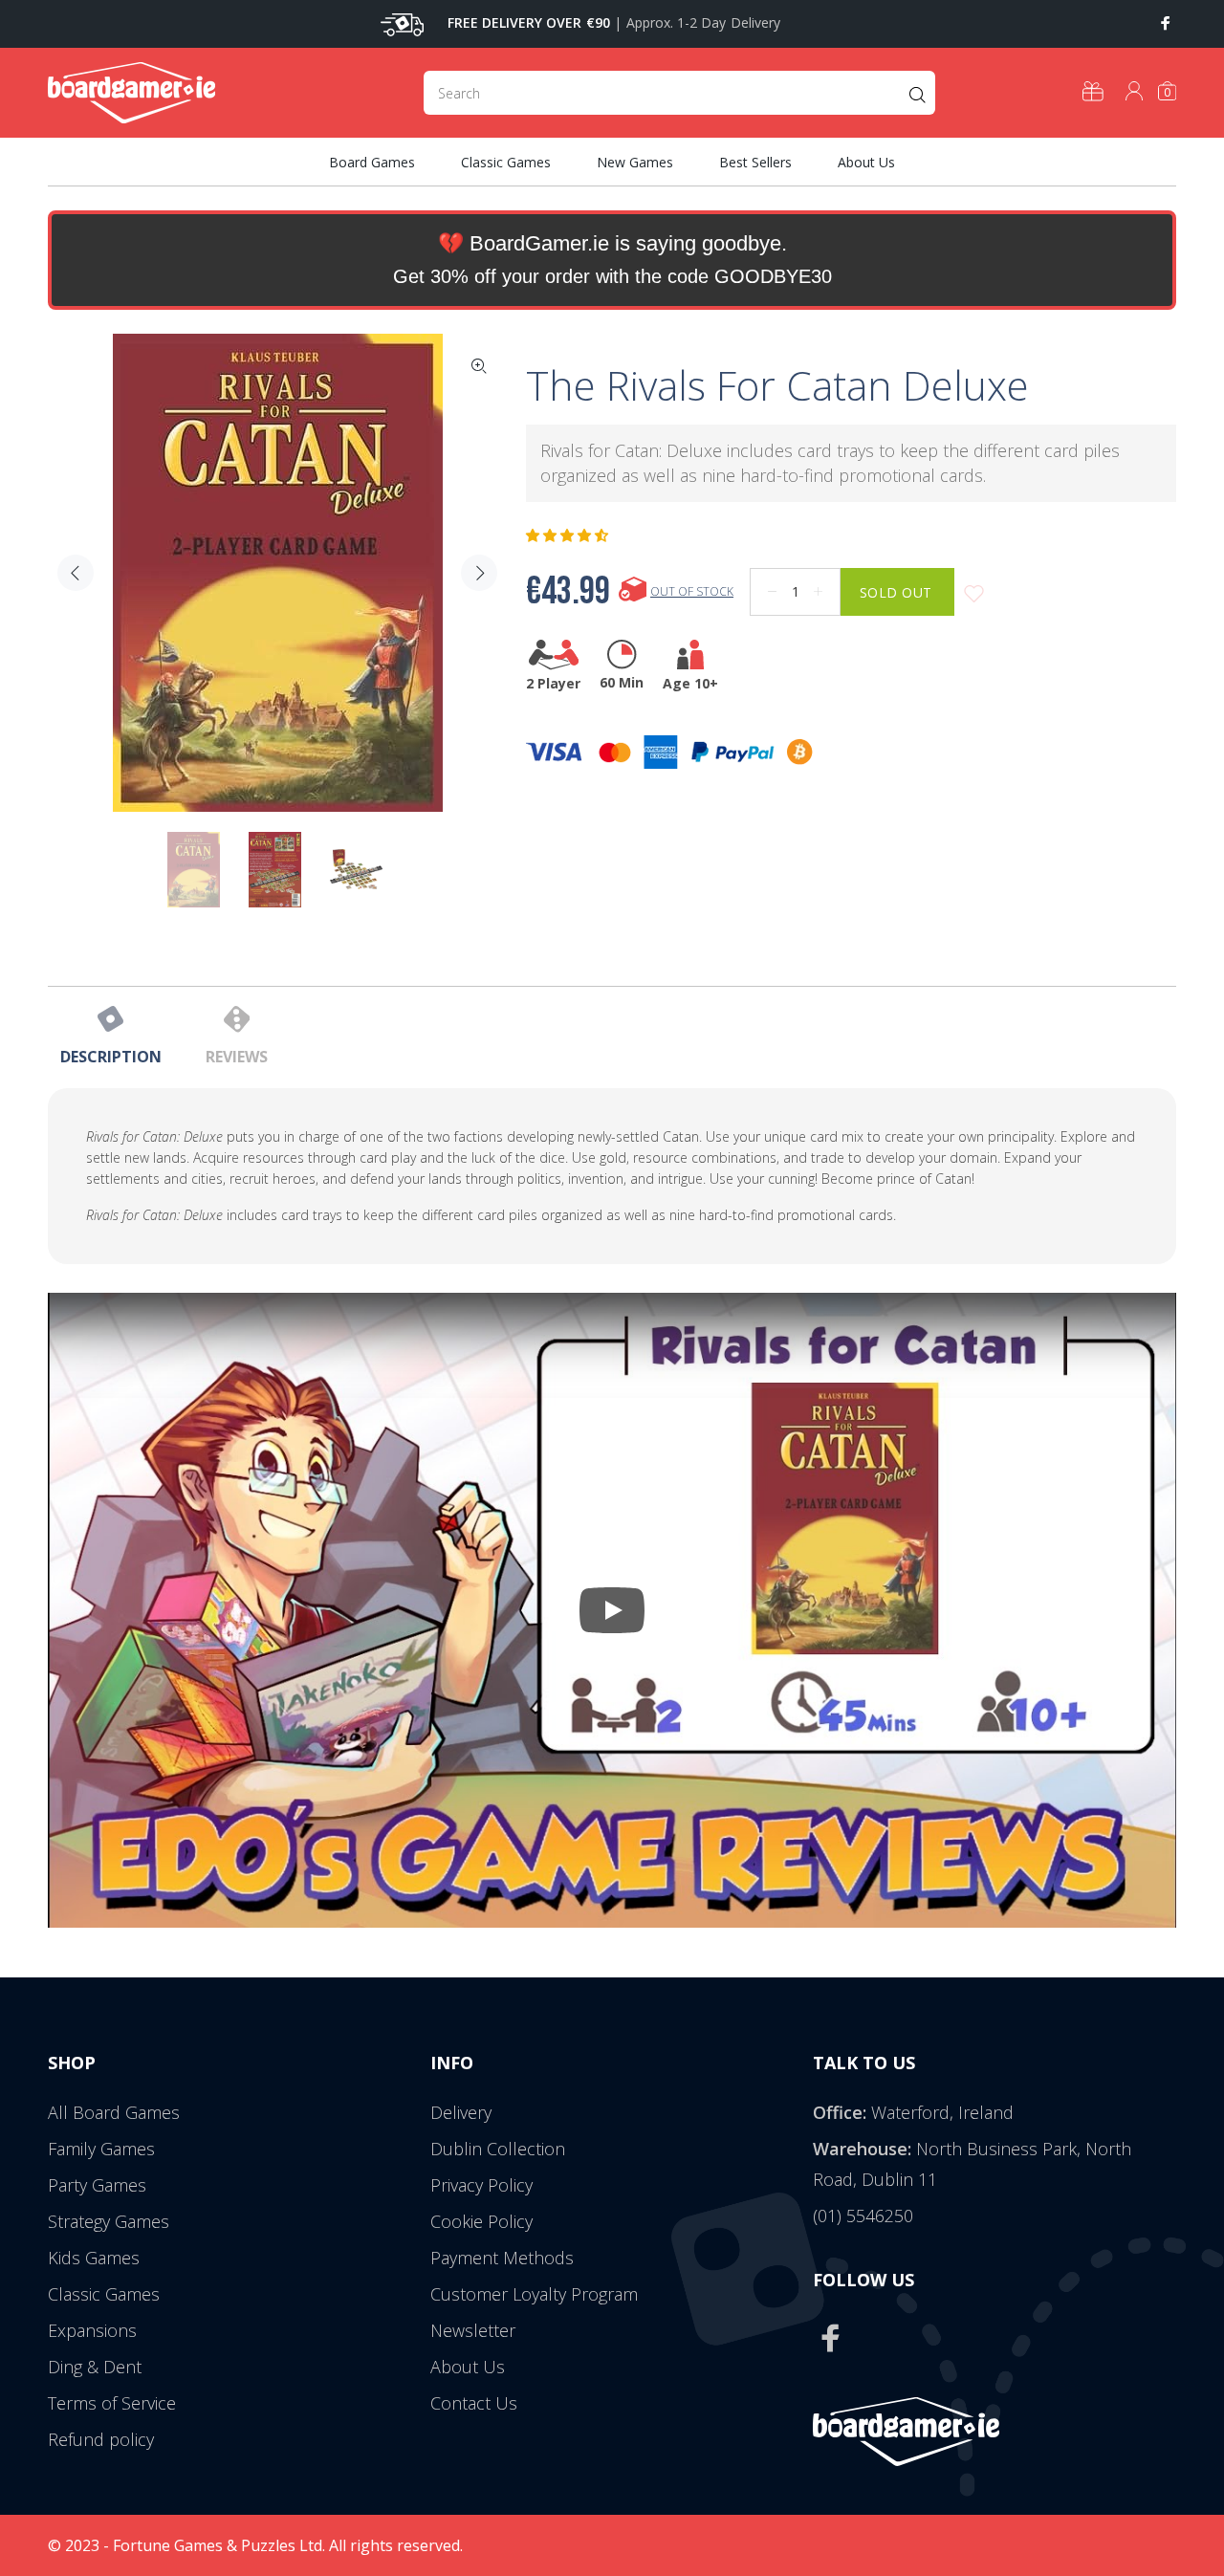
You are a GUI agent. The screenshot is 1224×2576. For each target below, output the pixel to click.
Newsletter (473, 2330)
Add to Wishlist (974, 594)
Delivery (461, 2112)
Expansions (92, 2330)
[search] (679, 93)
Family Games (101, 2149)
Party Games (97, 2185)
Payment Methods (502, 2258)
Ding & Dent (95, 2367)
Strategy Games (109, 2221)
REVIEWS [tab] (237, 1057)
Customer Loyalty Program (534, 2294)
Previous (76, 573)
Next (479, 573)
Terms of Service (112, 2403)
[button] (569, 535)
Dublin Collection (498, 2149)
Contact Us (474, 2403)
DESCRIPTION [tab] (111, 1057)
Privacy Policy (481, 2185)
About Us (468, 2367)
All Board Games (114, 2112)
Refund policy (101, 2439)
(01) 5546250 (863, 2216)
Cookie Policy (481, 2221)
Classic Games (104, 2294)
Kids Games (94, 2258)
